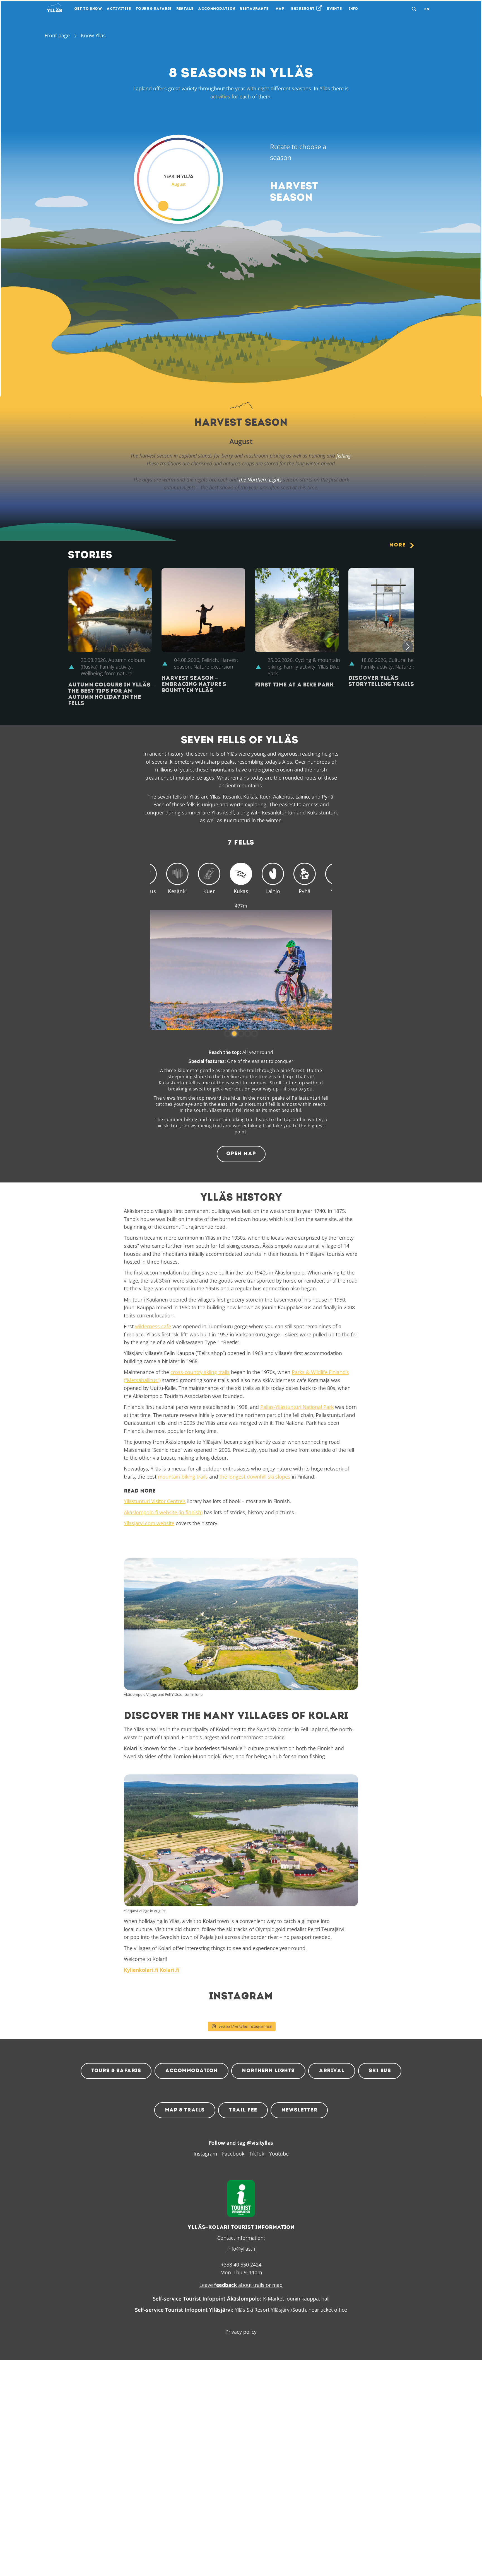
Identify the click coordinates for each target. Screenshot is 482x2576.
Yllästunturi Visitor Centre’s (155, 1501)
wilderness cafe (153, 1326)
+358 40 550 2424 (241, 2265)
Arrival (332, 2071)
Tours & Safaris (116, 2071)
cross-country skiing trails (200, 1372)
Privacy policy (241, 2332)
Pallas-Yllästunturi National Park (297, 1407)
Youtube (279, 2154)
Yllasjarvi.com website (149, 1523)
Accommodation (191, 2071)
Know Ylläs (93, 35)
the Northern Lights (260, 480)
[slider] (179, 179)
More (397, 545)
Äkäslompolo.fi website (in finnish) (163, 1512)
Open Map (241, 1154)
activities (220, 96)
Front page (57, 35)
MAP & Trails (185, 2110)
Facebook (233, 2154)
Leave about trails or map (241, 2285)
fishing (344, 456)
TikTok (257, 2154)
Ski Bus (380, 2071)
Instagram (205, 2154)
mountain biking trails (183, 1477)
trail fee (243, 2110)
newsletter (299, 2110)
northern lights (268, 2071)
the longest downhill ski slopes (255, 1477)
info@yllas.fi (241, 2249)
